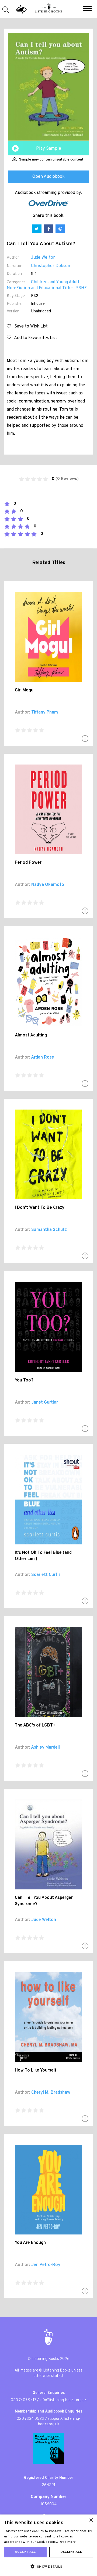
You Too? (24, 1380)
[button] (87, 9)
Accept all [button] (25, 2552)
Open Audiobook (48, 177)
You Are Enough (30, 2243)
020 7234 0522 (30, 2419)
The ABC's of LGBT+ (35, 1725)
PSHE (81, 288)
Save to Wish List (29, 326)
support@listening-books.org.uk (59, 2422)
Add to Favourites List (34, 338)
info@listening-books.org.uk (63, 2400)
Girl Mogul (25, 690)
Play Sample (49, 149)
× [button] (91, 2520)
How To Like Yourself (36, 2070)
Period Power (28, 863)
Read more (67, 2542)
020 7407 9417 (23, 2400)
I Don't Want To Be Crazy (40, 1208)
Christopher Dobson (51, 266)
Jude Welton (43, 258)
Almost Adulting (31, 1035)
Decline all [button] (71, 2552)
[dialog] (48, 2545)
